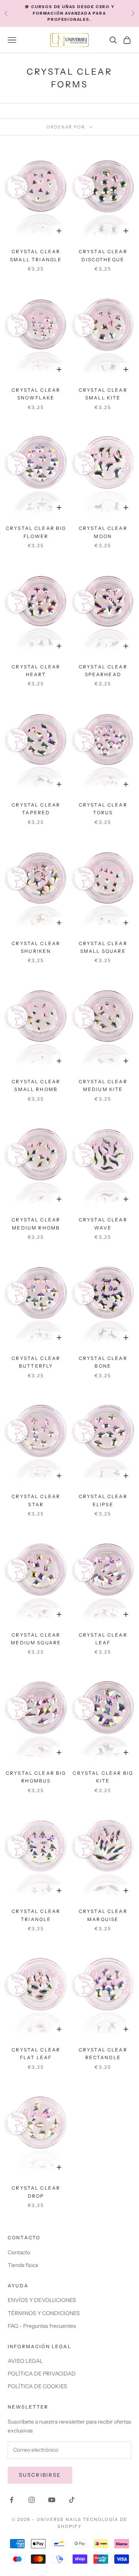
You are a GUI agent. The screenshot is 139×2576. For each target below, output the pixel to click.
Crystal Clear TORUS (103, 809)
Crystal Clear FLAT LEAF (36, 2054)
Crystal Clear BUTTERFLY (36, 1362)
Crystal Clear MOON (103, 532)
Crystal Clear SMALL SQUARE (103, 947)
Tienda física (23, 2265)
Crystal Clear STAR (36, 1500)
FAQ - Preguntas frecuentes (42, 2326)
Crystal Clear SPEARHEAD (103, 671)
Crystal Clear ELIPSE (103, 1500)
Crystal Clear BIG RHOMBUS (36, 1777)
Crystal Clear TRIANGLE (36, 1915)
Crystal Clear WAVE (103, 1224)
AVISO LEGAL (25, 2361)
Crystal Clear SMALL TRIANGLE (36, 255)
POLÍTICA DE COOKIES (37, 2386)
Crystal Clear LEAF (103, 1639)
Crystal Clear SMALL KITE (103, 394)
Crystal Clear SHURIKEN (36, 947)
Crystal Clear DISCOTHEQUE (103, 255)
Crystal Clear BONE (103, 1362)
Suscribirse (40, 2475)
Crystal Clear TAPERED (36, 809)
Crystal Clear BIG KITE (103, 1777)
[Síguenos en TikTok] (72, 2500)
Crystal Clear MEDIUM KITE (103, 1085)
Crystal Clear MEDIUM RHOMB (36, 1224)
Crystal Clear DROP (36, 2192)
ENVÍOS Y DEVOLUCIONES (42, 2300)
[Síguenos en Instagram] (32, 2500)
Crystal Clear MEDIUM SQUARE (36, 1639)
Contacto (19, 2252)
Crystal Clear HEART (36, 671)
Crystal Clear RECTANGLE (103, 2054)
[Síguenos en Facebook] (12, 2500)
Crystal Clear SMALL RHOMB (36, 1085)
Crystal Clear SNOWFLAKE (36, 394)
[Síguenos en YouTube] (52, 2500)
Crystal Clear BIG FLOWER (36, 532)
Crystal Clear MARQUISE (103, 1915)
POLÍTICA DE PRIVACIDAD (42, 2374)
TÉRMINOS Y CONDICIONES (44, 2313)
